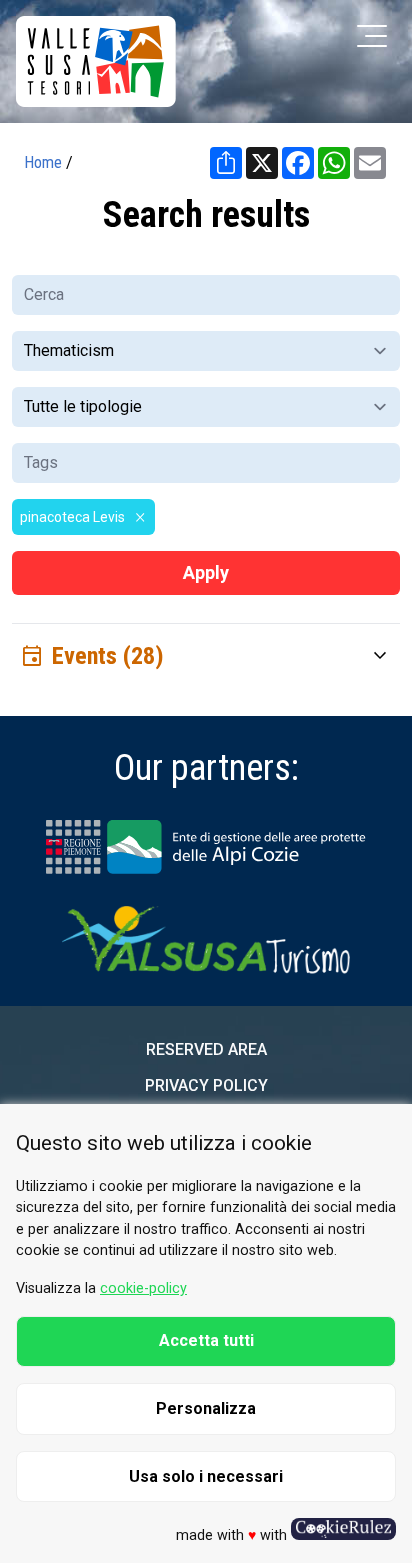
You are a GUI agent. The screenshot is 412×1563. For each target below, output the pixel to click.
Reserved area (206, 1049)
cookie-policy (143, 1288)
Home (43, 162)
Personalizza (206, 1408)
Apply (206, 572)
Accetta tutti (206, 1340)
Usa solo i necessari (206, 1476)
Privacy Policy (206, 1085)
